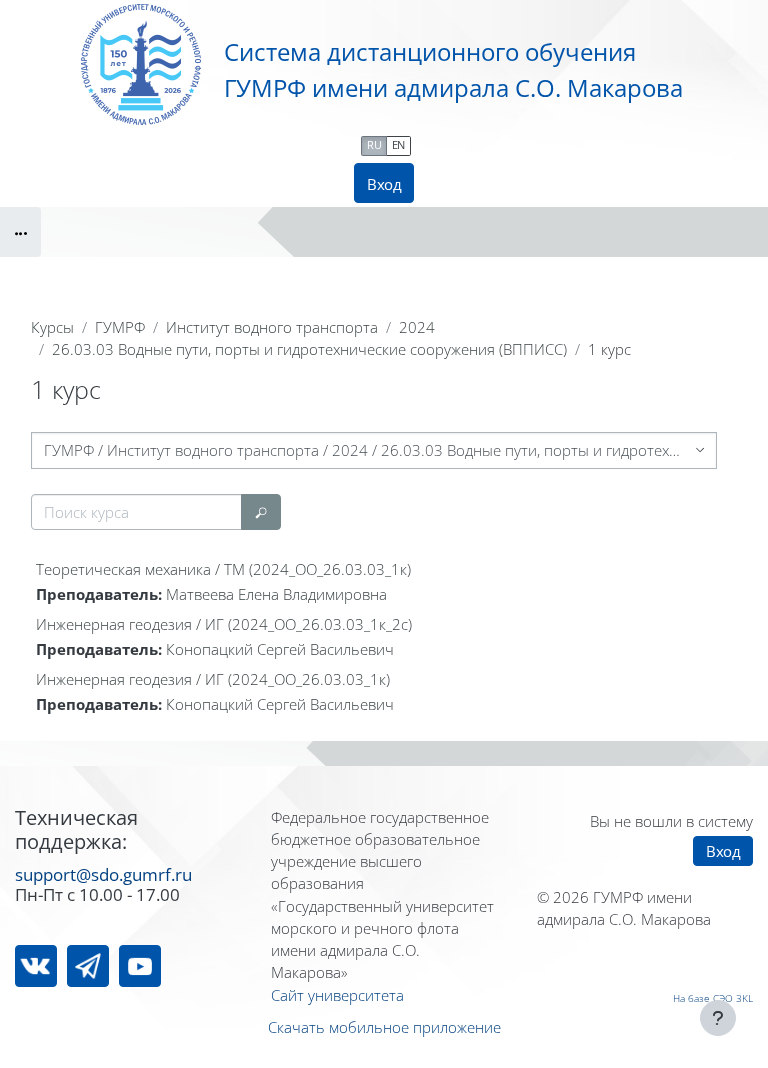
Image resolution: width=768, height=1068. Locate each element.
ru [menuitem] (374, 144)
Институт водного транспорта (272, 327)
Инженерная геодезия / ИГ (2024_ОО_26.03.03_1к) (213, 679)
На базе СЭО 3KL (713, 998)
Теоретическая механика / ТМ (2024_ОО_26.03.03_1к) (223, 569)
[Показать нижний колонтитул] (718, 1018)
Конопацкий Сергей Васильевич (280, 649)
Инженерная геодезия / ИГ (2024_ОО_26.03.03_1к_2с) (224, 624)
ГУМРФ (120, 327)
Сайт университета (337, 995)
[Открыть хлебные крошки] (20, 232)
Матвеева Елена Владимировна (276, 594)
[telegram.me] (88, 966)
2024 (417, 327)
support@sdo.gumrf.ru (103, 874)
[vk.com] (36, 966)
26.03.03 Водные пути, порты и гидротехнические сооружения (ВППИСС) (309, 349)
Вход (384, 184)
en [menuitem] (398, 144)
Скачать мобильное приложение (384, 1027)
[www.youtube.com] (140, 966)
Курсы (52, 327)
